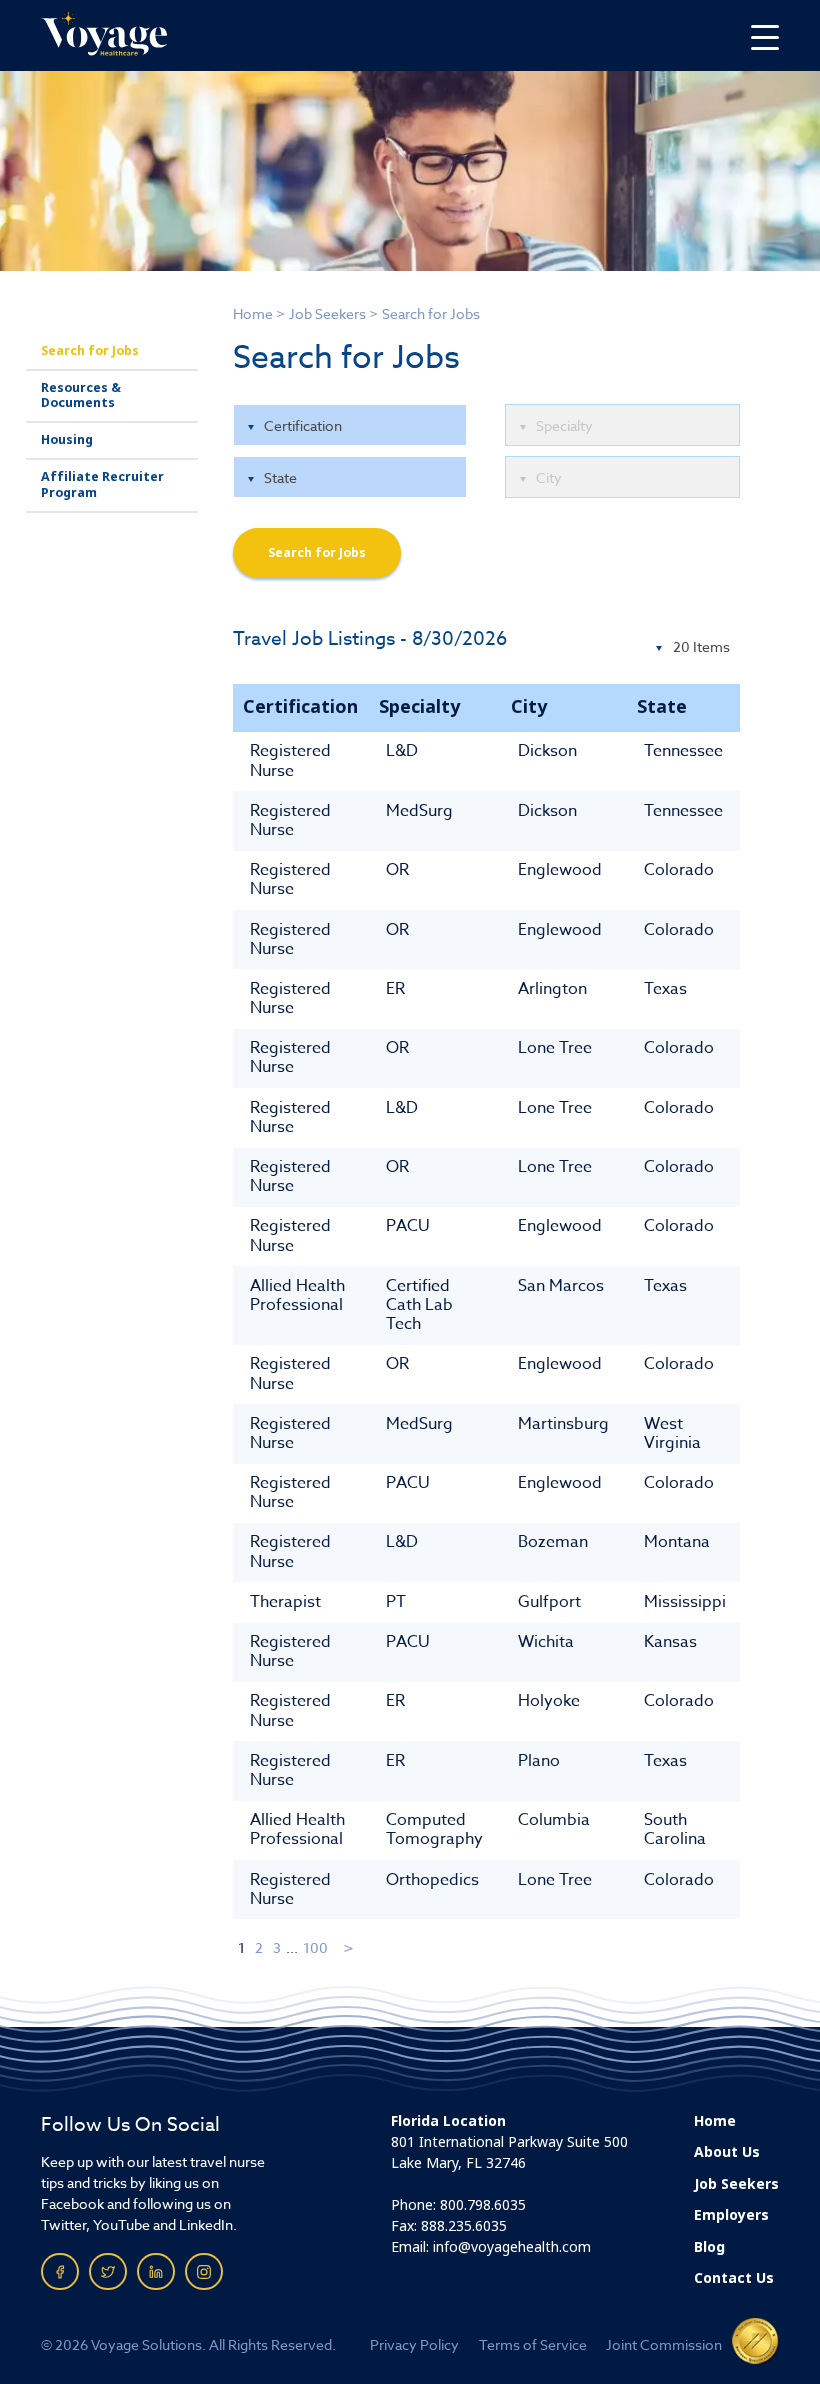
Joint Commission (664, 2344)
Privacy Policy (414, 2344)
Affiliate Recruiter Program (102, 484)
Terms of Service (533, 2344)
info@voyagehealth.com (512, 2247)
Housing (67, 440)
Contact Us (734, 2278)
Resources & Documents (81, 395)
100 (315, 1947)
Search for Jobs (90, 351)
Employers (731, 2215)
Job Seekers (327, 313)
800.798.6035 (483, 2205)
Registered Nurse (290, 760)
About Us (727, 2152)
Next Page (349, 1947)
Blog (709, 2247)
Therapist (285, 1602)
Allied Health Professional (297, 1295)
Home (253, 313)
